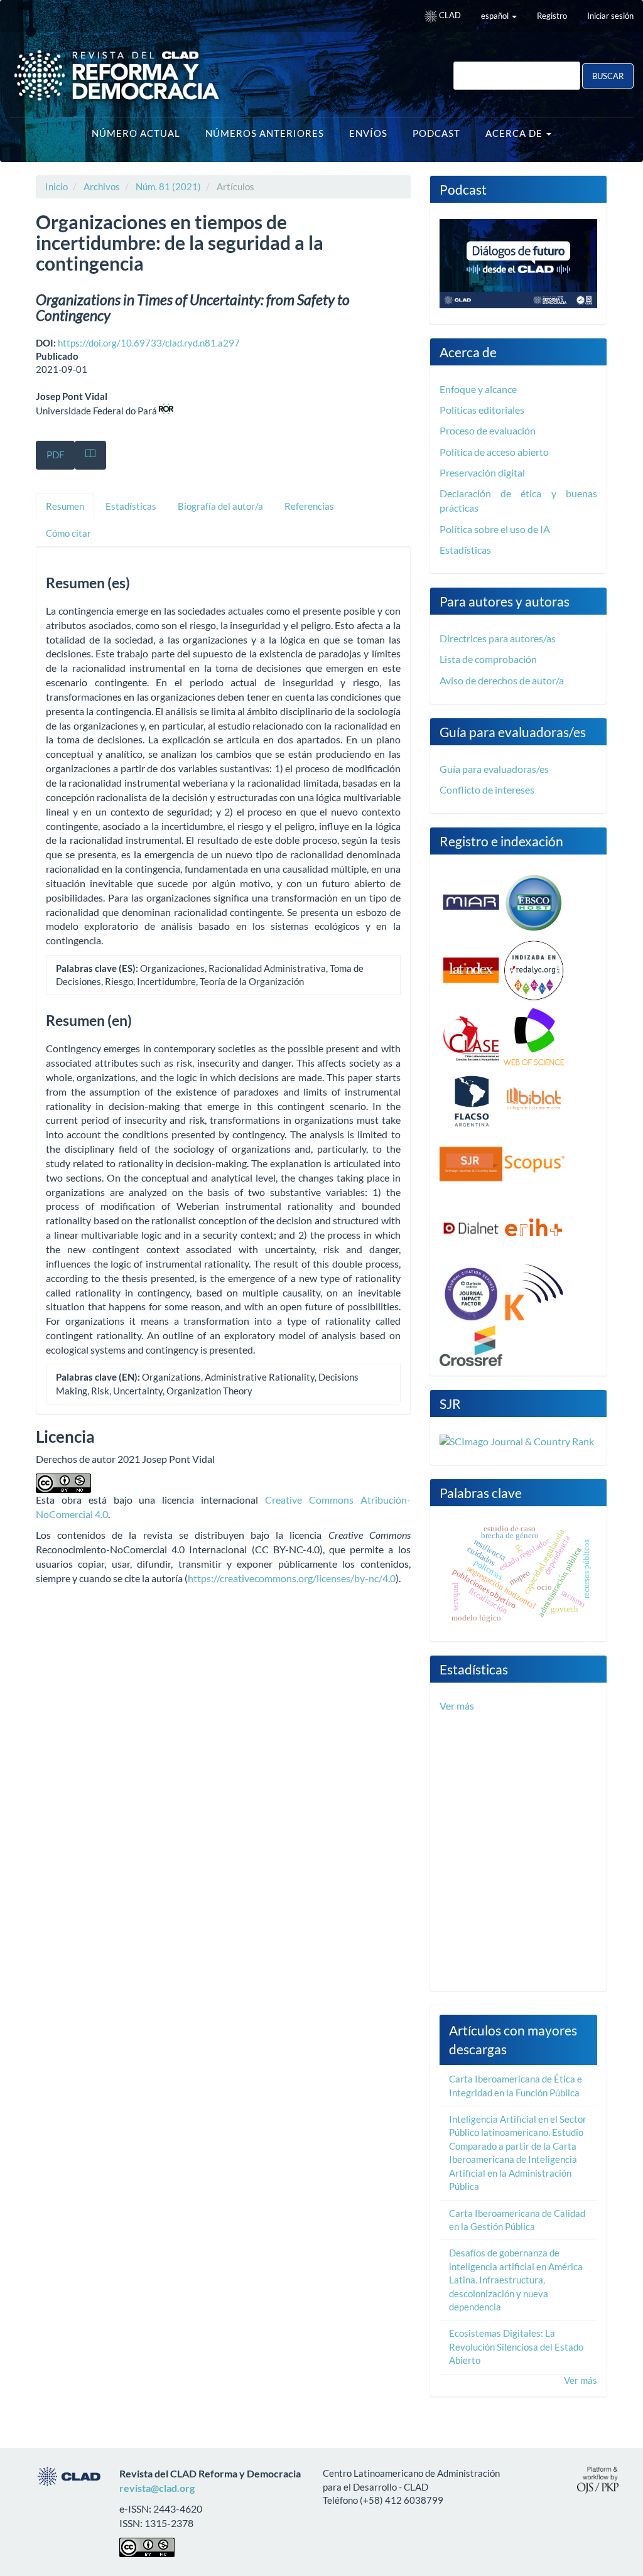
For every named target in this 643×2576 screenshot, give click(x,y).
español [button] (496, 16)
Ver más (457, 1706)
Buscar (608, 76)
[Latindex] (471, 969)
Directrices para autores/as (498, 638)
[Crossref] (471, 1344)
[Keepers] (534, 1293)
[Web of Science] (534, 1037)
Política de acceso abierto (494, 452)
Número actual (136, 133)
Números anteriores (265, 133)
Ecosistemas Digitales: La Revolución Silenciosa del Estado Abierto (516, 2347)
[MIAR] (471, 902)
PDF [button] (55, 455)
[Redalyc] (534, 969)
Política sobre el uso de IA (495, 529)
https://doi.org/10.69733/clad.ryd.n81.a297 (149, 343)
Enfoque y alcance (478, 389)
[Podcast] (518, 262)
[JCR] (471, 1293)
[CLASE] (471, 1037)
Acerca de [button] (515, 133)
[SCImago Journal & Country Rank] (517, 1440)
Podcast (436, 133)
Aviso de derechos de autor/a (502, 680)
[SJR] (471, 1163)
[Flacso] (471, 1100)
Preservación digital (482, 472)
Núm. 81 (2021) (168, 186)
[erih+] (534, 1227)
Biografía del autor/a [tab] (220, 506)
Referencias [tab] (309, 506)
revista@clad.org (157, 2488)
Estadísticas (465, 550)
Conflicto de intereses (487, 790)
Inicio (57, 186)
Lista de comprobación (488, 659)
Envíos (368, 133)
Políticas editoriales (482, 410)
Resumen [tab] (65, 506)
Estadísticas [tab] (131, 506)
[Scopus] (534, 1163)
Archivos (102, 186)
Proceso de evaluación (488, 430)
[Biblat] (534, 1100)
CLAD (449, 15)
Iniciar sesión (610, 16)
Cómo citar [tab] (68, 533)
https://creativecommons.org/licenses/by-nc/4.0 (292, 1578)
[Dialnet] (471, 1227)
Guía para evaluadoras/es (494, 769)
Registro (552, 16)
